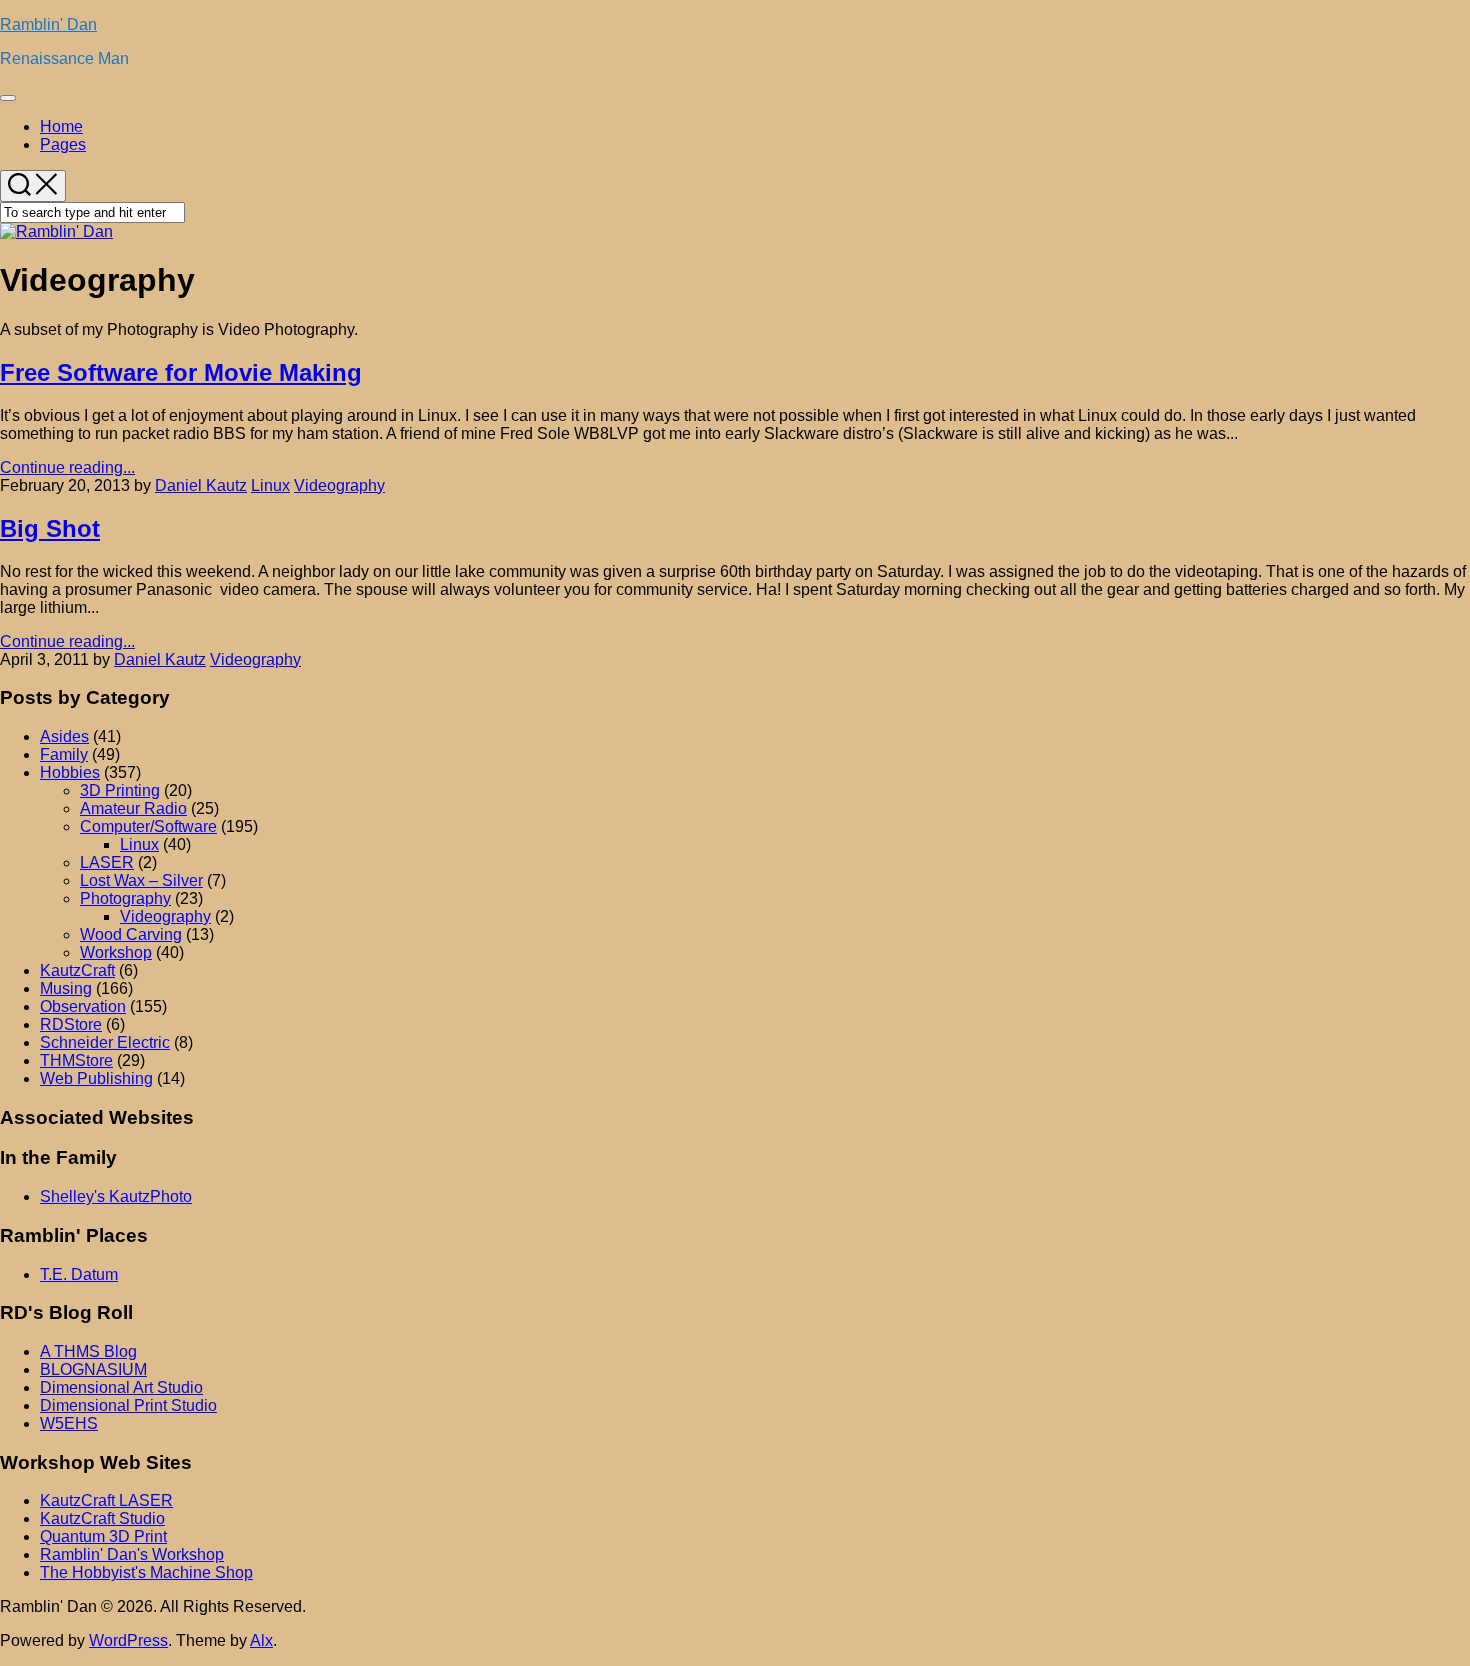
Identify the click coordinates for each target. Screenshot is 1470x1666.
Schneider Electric (105, 1042)
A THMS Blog (88, 1351)
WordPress (128, 1640)
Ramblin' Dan (48, 24)
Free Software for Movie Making (181, 372)
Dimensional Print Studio (128, 1405)
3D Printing (120, 790)
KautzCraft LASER (106, 1500)
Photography (125, 898)
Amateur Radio (133, 808)
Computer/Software (148, 826)
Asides (64, 736)
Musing (66, 988)
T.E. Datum (79, 1274)
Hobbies (70, 772)
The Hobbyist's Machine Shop (146, 1572)
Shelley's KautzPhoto (116, 1196)
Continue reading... (67, 467)
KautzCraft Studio (102, 1518)
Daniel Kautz (201, 485)
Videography (339, 485)
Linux (270, 485)
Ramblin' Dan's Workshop (132, 1554)
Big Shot (50, 528)
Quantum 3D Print (103, 1536)
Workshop (116, 952)
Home (61, 126)
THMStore (76, 1060)
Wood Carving (131, 934)
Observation (83, 1006)
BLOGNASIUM (93, 1369)
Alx (261, 1640)
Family (64, 754)
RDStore (71, 1024)
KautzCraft (77, 970)
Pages (63, 144)
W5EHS (69, 1423)
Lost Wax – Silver (141, 880)
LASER (107, 862)
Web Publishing (96, 1078)
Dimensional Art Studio (121, 1387)
